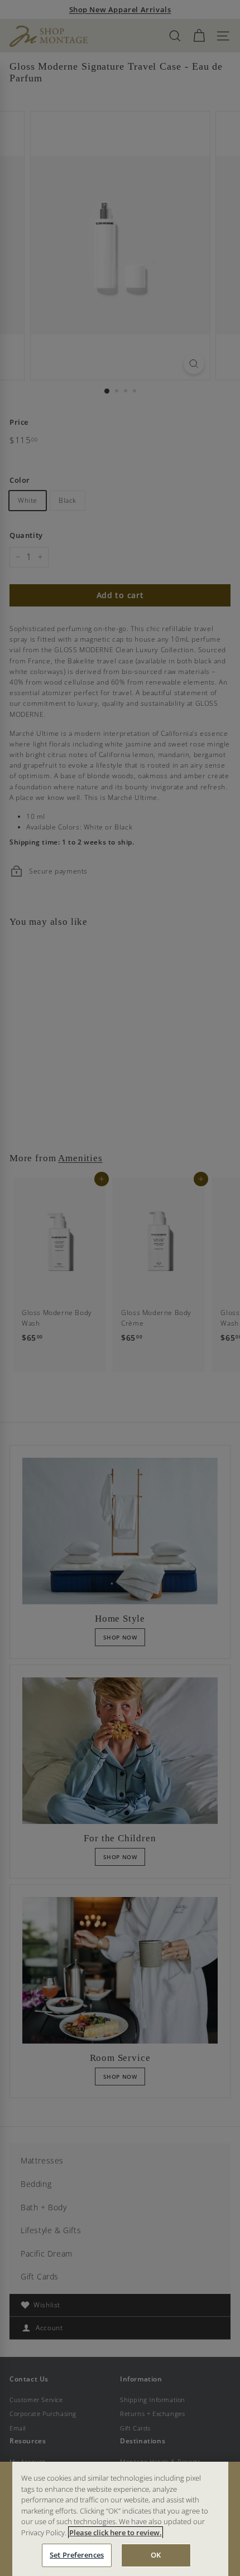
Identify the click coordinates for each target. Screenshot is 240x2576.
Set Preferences (77, 2555)
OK (156, 2555)
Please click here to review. (116, 2533)
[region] (120, 2519)
